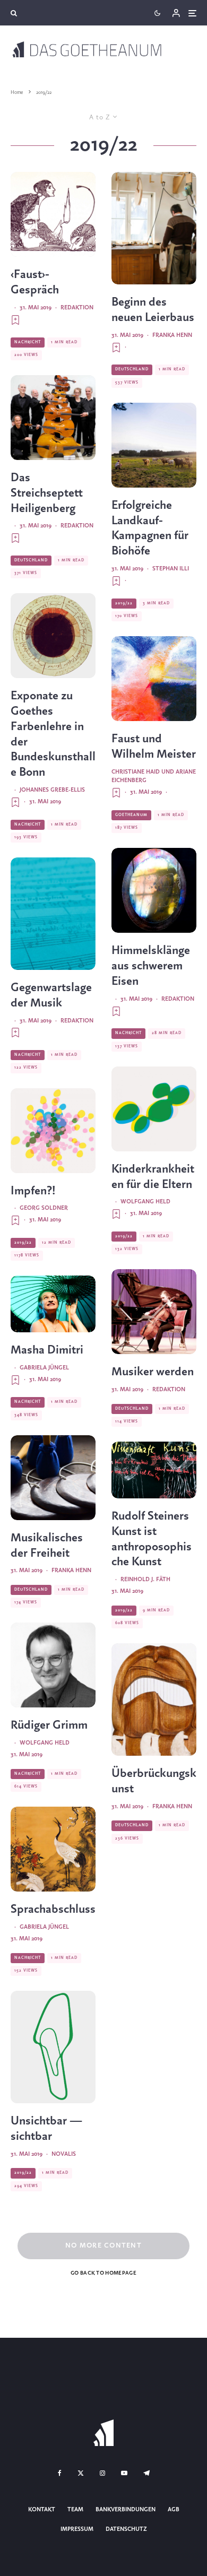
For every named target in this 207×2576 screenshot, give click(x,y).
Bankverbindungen (126, 2510)
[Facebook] (60, 2473)
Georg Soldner (44, 1208)
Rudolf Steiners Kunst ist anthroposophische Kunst (152, 1539)
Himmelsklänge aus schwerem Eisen (151, 966)
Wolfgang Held (45, 1743)
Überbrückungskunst (154, 1781)
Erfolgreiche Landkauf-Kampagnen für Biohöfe (150, 528)
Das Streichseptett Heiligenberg (47, 493)
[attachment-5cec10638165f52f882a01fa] (154, 1699)
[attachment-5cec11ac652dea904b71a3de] (154, 1109)
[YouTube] (124, 2473)
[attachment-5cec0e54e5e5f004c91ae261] (53, 914)
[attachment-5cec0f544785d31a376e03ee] (53, 1478)
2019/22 (23, 1243)
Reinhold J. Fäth (145, 1580)
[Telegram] (146, 2473)
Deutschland (31, 560)
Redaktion (77, 308)
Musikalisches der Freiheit (47, 1546)
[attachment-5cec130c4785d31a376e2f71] (154, 445)
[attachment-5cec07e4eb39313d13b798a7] (53, 1665)
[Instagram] (102, 2473)
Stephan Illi (171, 569)
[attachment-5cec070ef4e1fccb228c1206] (154, 679)
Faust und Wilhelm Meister (154, 747)
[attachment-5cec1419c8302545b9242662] (53, 1131)
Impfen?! (33, 1191)
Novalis (64, 2154)
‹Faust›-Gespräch (35, 283)
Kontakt (42, 2510)
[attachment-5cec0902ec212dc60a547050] (53, 1304)
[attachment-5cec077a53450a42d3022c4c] (53, 1849)
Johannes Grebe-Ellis (52, 790)
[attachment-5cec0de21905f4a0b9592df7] (53, 418)
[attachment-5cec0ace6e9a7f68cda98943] (154, 1470)
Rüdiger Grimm (49, 1725)
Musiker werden (153, 1372)
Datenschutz (126, 2529)
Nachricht (28, 342)
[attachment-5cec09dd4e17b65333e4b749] (53, 636)
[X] (81, 2473)
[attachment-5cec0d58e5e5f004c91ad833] (154, 228)
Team (75, 2510)
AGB (174, 2510)
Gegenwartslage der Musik (51, 996)
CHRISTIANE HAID (136, 772)
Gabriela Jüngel (44, 1368)
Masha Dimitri (47, 1350)
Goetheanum (131, 815)
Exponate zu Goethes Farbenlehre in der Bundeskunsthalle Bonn (53, 734)
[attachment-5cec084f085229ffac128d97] (53, 214)
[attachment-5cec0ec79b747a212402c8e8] (154, 1312)
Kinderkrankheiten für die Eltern (153, 1177)
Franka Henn (71, 1571)
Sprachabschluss (53, 1910)
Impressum (77, 2529)
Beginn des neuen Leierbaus (153, 310)
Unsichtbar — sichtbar (46, 2129)
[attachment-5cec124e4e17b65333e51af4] (53, 2047)
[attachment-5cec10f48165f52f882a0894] (154, 890)
